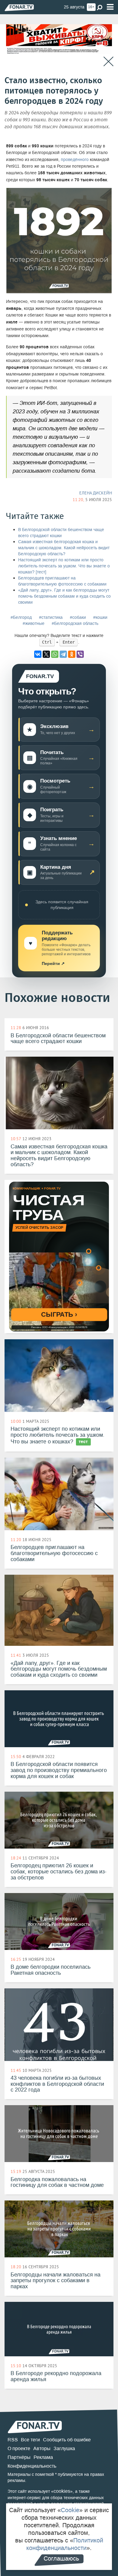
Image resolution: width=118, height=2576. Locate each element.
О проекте (19, 2448)
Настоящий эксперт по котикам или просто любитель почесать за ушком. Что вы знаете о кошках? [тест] (64, 566)
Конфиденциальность (32, 2466)
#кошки (100, 617)
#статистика (51, 617)
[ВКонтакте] (38, 654)
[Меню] (110, 7)
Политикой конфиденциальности (65, 2544)
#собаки (78, 617)
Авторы (42, 2448)
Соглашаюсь (61, 2558)
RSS (13, 2440)
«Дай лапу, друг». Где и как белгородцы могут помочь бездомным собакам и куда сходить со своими (64, 596)
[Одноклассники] (72, 654)
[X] (46, 654)
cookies (62, 2491)
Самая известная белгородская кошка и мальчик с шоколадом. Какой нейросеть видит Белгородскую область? (64, 548)
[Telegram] (63, 654)
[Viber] (80, 654)
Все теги (30, 2440)
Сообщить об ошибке (67, 2440)
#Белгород (21, 617)
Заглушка (64, 2448)
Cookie (70, 2510)
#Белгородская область (75, 623)
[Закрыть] (108, 62)
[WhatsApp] (55, 654)
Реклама (43, 2457)
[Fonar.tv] (19, 7)
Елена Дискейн (96, 493)
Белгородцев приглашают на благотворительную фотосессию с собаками (62, 581)
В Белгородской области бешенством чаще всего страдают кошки (61, 533)
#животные (34, 623)
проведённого (75, 160)
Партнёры (19, 2457)
